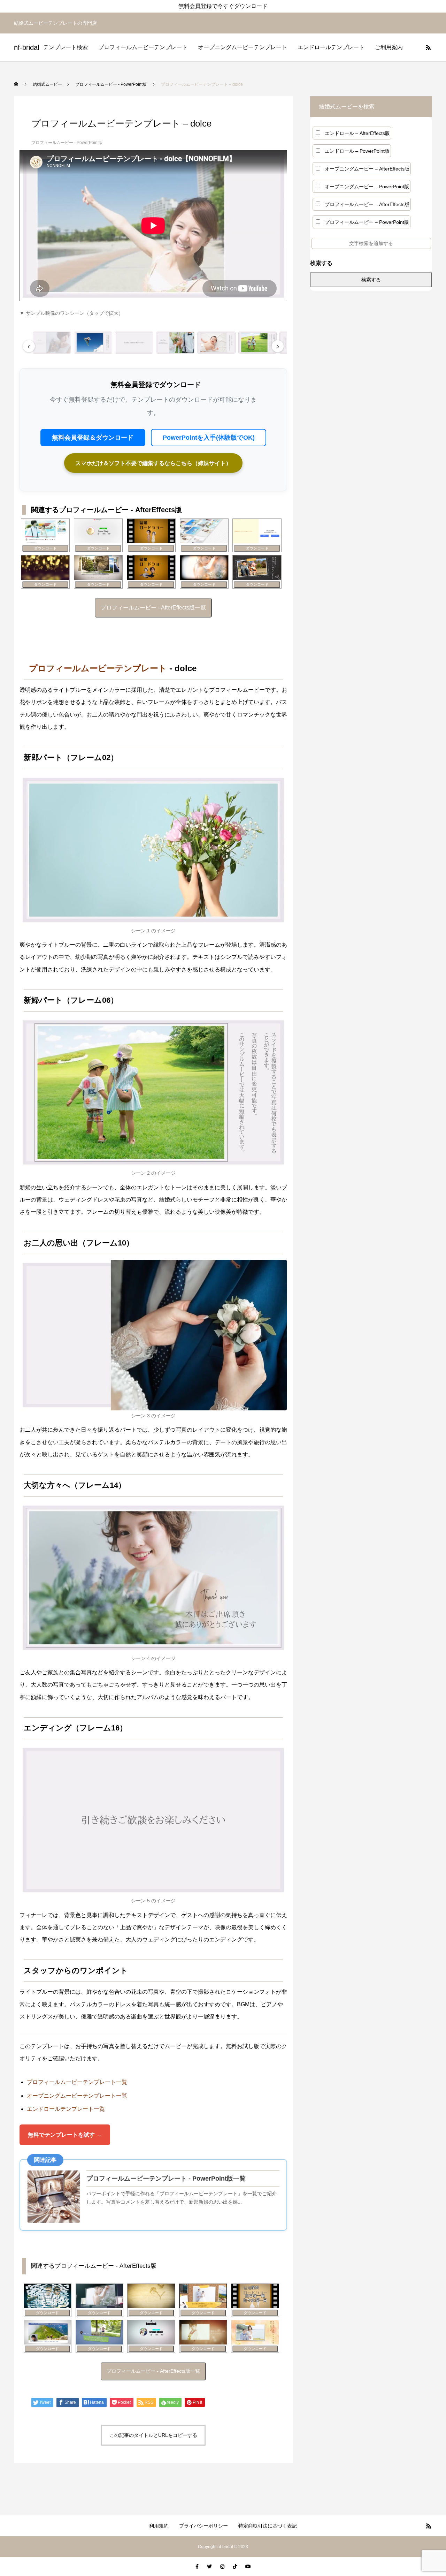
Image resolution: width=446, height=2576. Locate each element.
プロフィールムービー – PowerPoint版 (367, 222)
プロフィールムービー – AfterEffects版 (367, 204)
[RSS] (428, 47)
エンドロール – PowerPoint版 (357, 151)
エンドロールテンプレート (331, 47)
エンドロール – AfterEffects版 (357, 133)
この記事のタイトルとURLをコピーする (153, 2435)
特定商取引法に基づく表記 (268, 2526)
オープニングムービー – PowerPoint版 (367, 187)
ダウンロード (45, 548)
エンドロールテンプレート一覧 (66, 2109)
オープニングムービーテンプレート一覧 (77, 2096)
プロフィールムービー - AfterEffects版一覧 (153, 608)
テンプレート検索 (66, 47)
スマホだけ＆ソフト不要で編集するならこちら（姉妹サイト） (153, 463)
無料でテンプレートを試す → (65, 2135)
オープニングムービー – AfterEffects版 (367, 169)
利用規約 (159, 2526)
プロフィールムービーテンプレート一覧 (77, 2082)
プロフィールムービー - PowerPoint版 (67, 143)
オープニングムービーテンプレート (243, 47)
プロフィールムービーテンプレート (143, 47)
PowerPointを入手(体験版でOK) (209, 438)
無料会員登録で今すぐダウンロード (223, 6)
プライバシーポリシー (203, 2526)
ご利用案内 (389, 47)
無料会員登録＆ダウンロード (93, 438)
